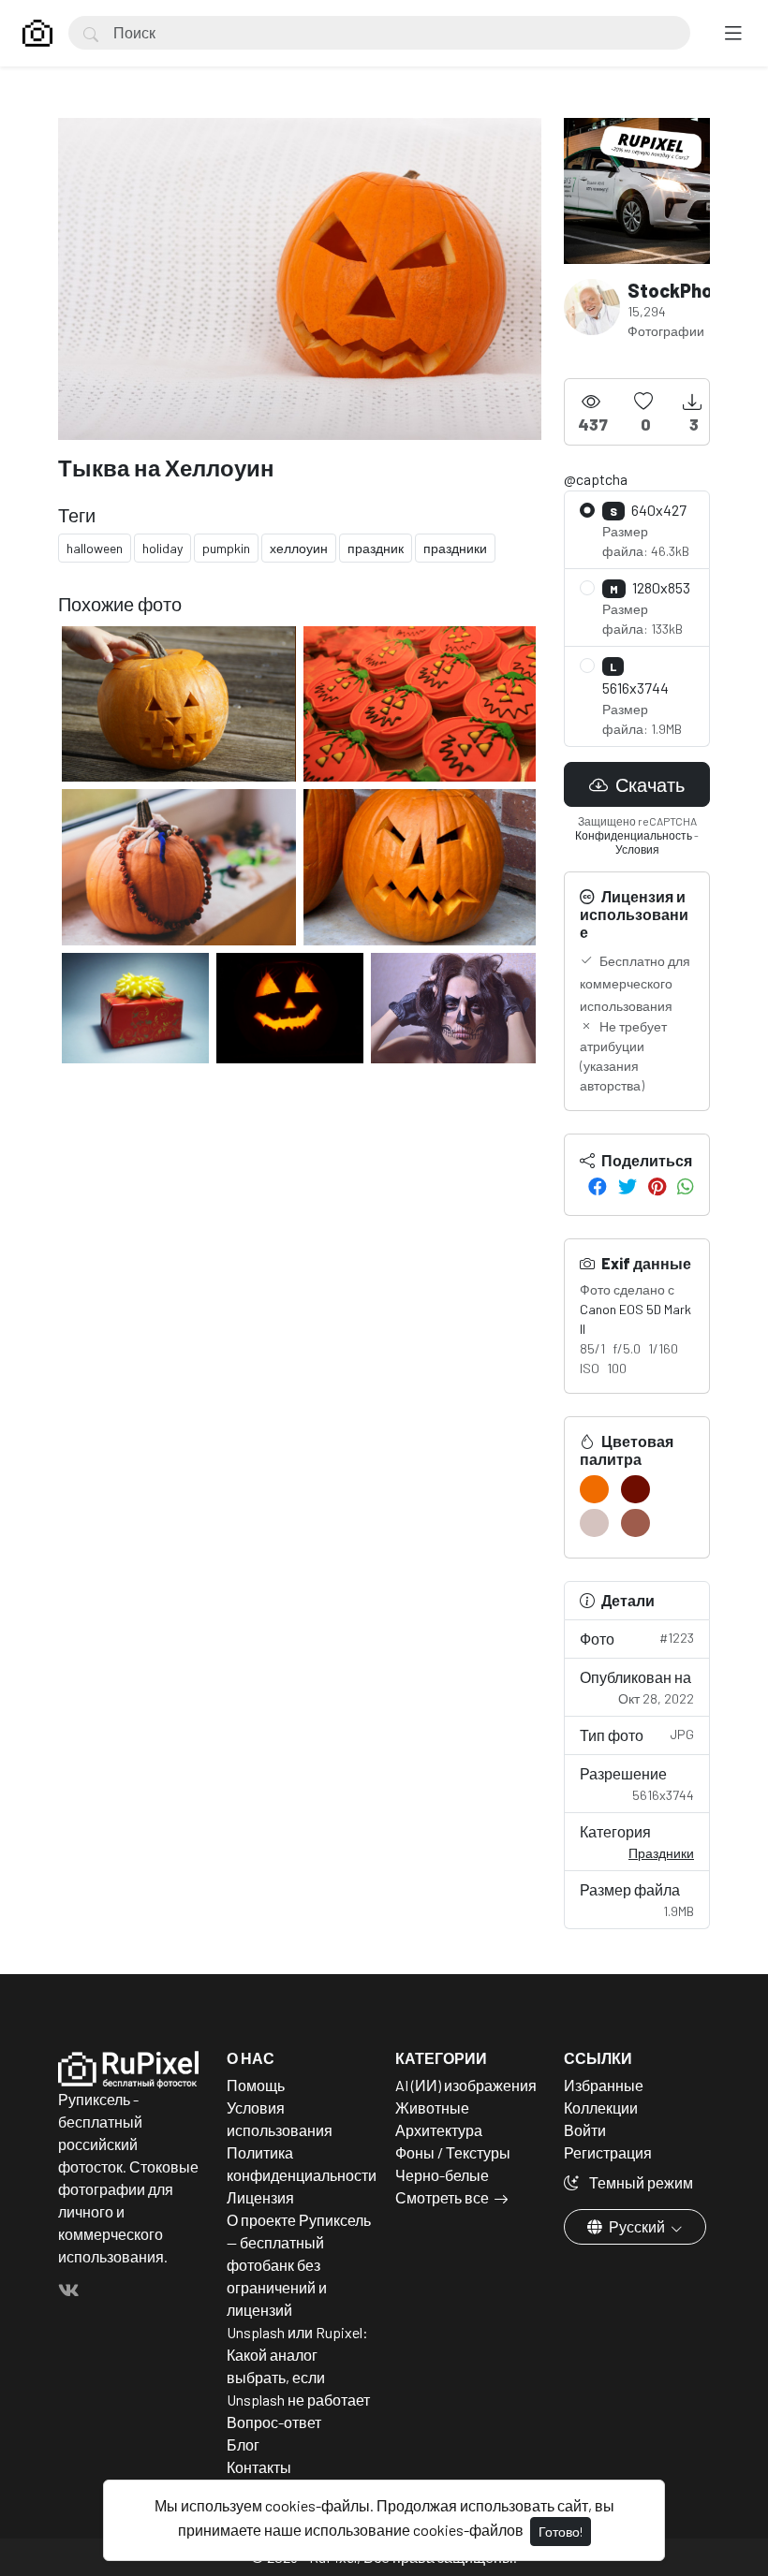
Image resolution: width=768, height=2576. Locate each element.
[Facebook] (598, 1186)
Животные (432, 2108)
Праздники (661, 1853)
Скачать (648, 784)
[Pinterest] (657, 1186)
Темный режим (640, 2182)
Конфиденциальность (634, 835)
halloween (95, 548)
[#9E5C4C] (635, 1523)
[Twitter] (628, 1186)
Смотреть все (442, 2197)
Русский (637, 2226)
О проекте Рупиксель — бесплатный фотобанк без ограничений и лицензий (299, 2265)
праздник (376, 548)
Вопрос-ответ (274, 2422)
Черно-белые (442, 2175)
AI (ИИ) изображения (466, 2085)
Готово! (561, 2532)
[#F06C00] (594, 1489)
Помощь (256, 2085)
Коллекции (601, 2108)
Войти (585, 2130)
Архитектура (439, 2130)
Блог (243, 2444)
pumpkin (226, 548)
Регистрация (608, 2152)
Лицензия (260, 2197)
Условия (637, 849)
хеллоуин (299, 548)
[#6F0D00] (635, 1489)
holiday (162, 548)
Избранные (604, 2085)
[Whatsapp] (686, 1186)
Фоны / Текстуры (453, 2152)
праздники (455, 548)
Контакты (259, 2467)
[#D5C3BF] (594, 1523)
